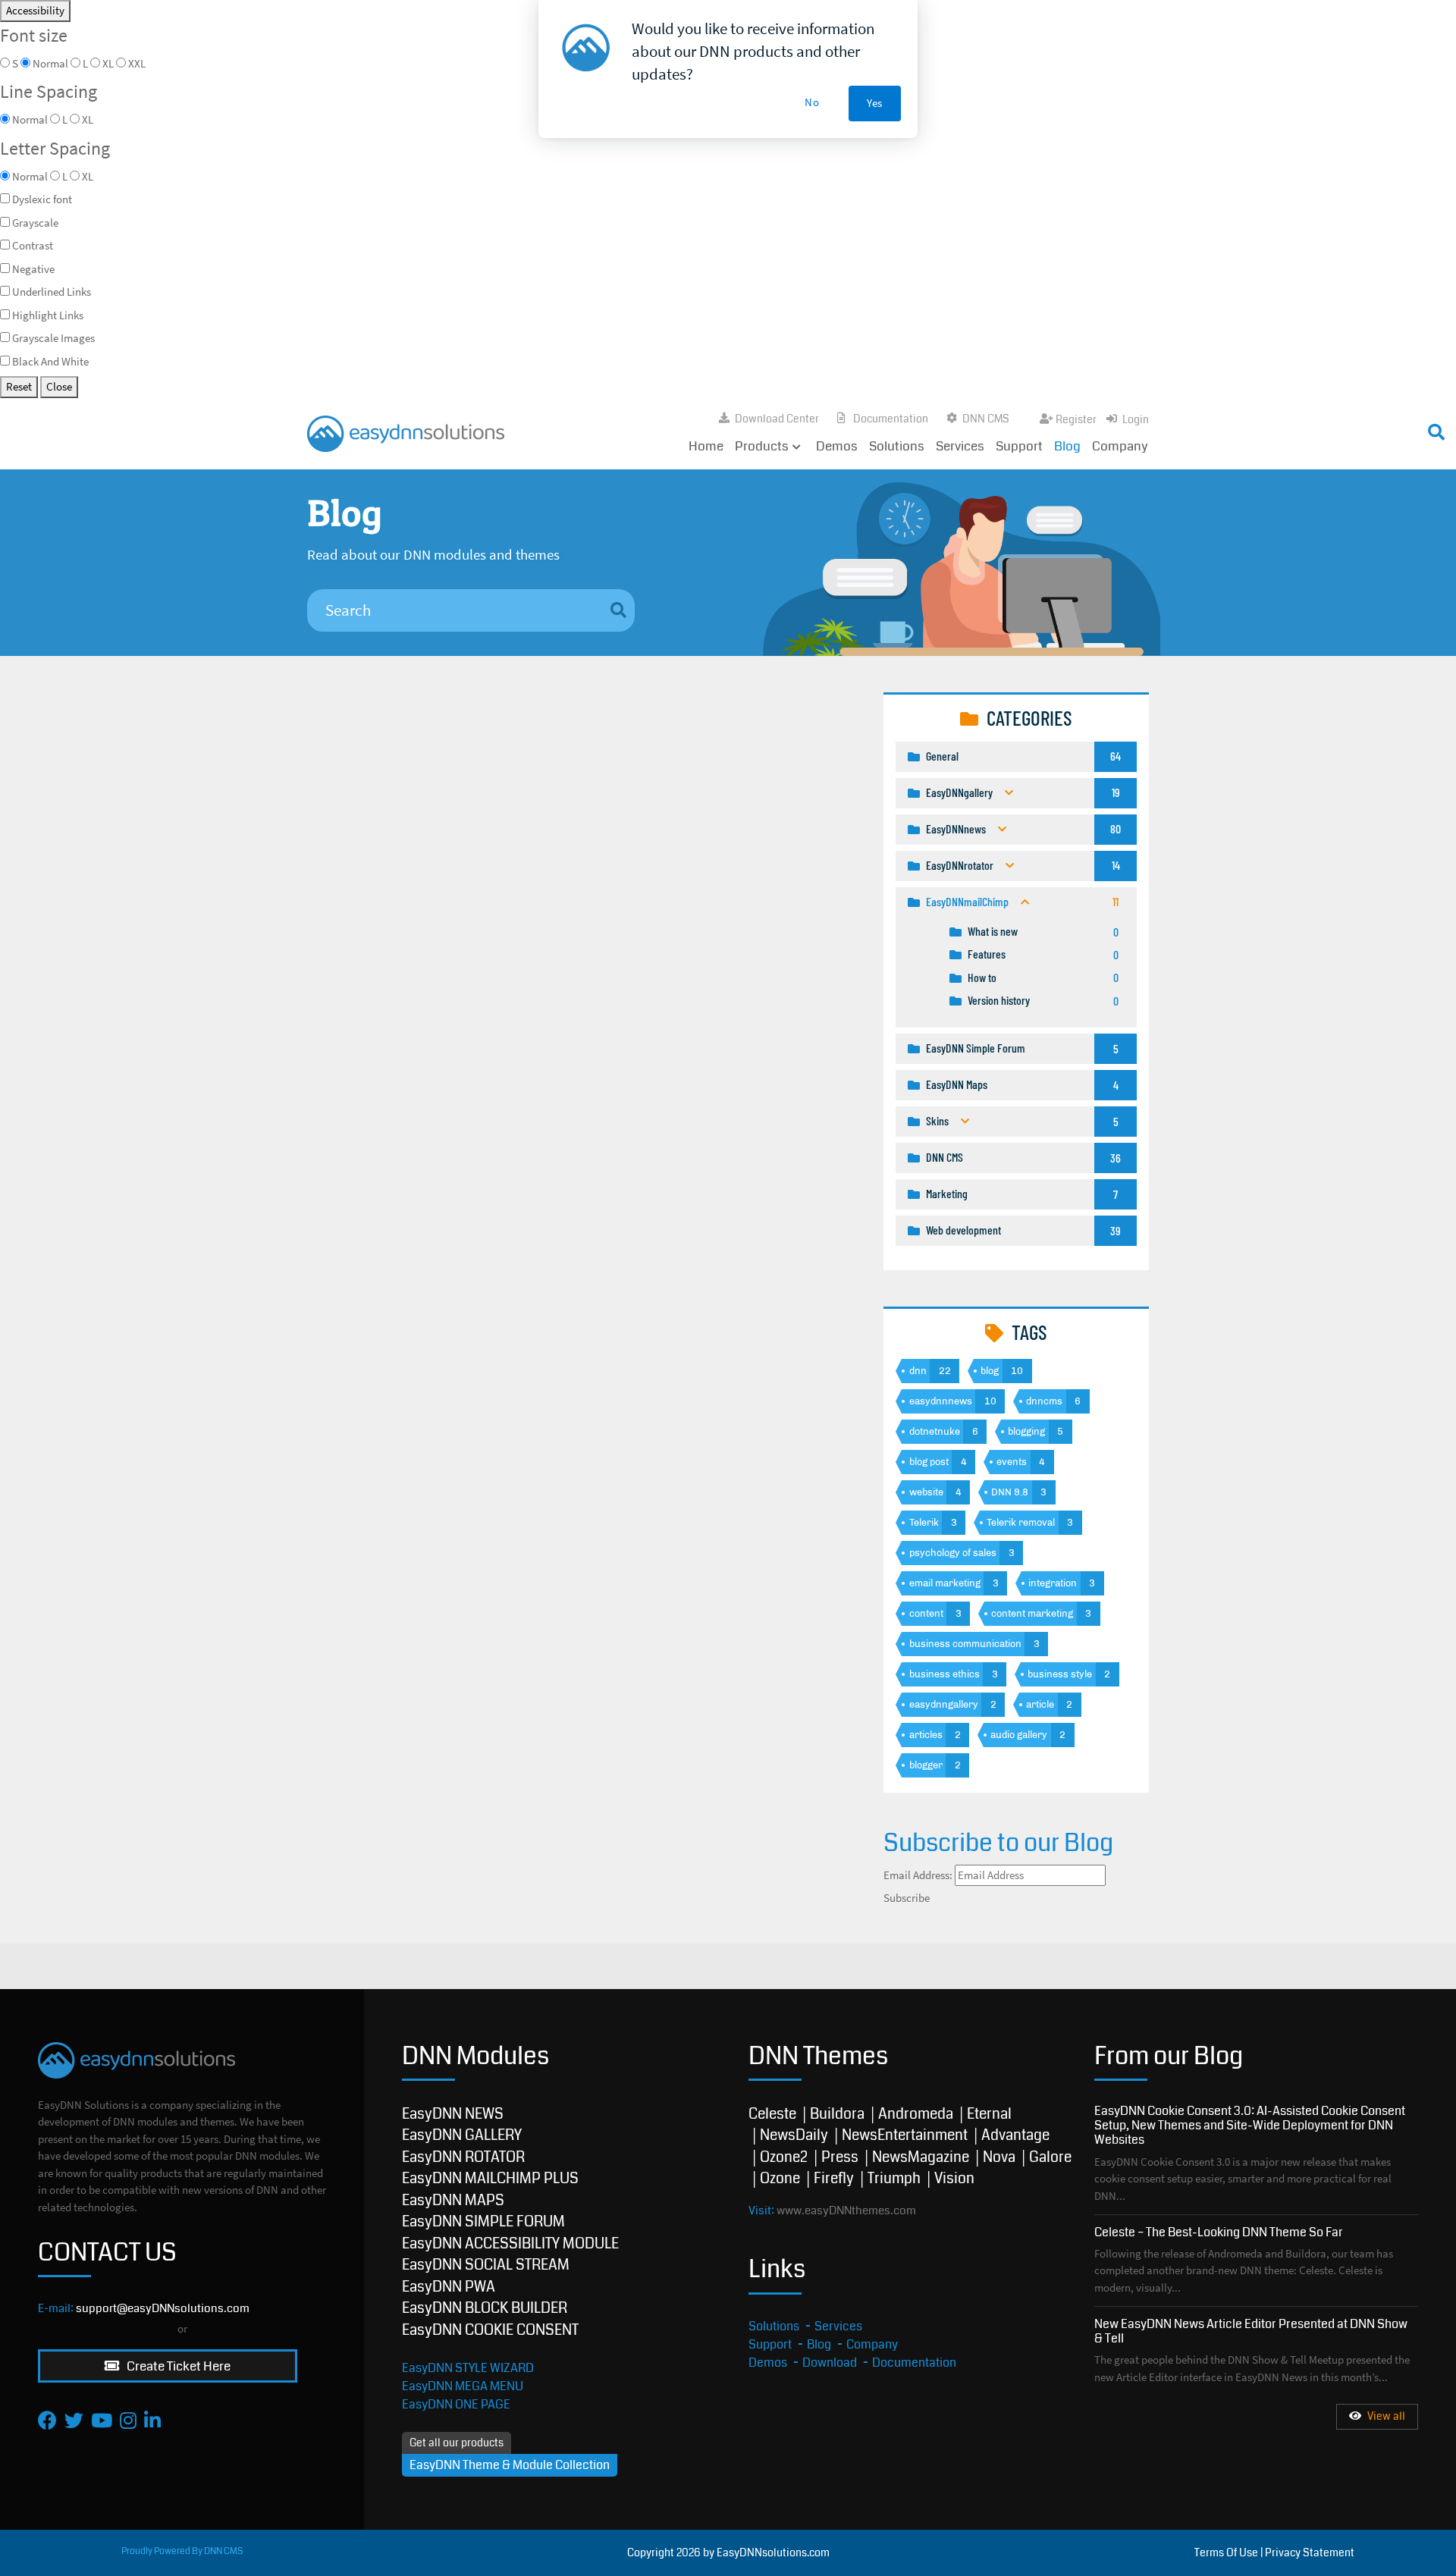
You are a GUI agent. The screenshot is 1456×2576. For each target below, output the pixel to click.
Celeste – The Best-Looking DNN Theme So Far (1219, 2232)
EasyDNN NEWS (453, 2114)
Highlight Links (48, 315)
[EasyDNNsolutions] (406, 432)
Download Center (777, 419)
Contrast (33, 245)
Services (960, 446)
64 (1116, 756)
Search (1067, 428)
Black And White (50, 361)
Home (706, 446)
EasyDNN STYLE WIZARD (468, 2368)
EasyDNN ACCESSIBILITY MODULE (510, 2243)
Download (830, 2363)
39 (1116, 1230)
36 (1116, 1158)
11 (1116, 901)
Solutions (897, 446)
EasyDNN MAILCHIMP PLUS (490, 2178)
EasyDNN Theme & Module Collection (510, 2465)
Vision (954, 2178)
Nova (999, 2157)
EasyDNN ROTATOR (463, 2157)
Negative (33, 269)
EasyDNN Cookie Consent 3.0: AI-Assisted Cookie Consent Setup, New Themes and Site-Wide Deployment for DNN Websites (1250, 2125)
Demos (837, 446)
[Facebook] (47, 2420)
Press (840, 2157)
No (812, 102)
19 (1116, 792)
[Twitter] (74, 2420)
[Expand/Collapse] (1009, 793)
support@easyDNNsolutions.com (163, 2308)
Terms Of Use (1226, 2552)
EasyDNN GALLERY (462, 2135)
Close (59, 386)
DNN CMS (986, 419)
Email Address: (918, 1875)
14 (1116, 865)
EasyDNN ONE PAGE (456, 2404)
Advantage (1015, 2135)
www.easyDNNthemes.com (846, 2210)
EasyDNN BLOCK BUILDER (485, 2308)
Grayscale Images (53, 338)
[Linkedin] (152, 2420)
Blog (1067, 446)
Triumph (894, 2178)
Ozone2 (784, 2157)
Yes (875, 103)
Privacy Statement (1310, 2552)
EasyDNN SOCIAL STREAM (486, 2265)
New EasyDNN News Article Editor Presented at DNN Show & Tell (1251, 2331)
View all (1386, 2416)
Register (1076, 419)
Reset (19, 386)
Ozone (780, 2178)
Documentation (891, 419)
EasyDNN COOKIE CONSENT (490, 2330)
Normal (30, 176)
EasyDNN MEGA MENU (463, 2386)
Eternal (989, 2114)
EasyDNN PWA (449, 2287)
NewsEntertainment (905, 2135)
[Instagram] (128, 2420)
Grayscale (35, 223)
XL (88, 176)
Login (1136, 419)
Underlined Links (52, 292)
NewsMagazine (921, 2157)
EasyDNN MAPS (453, 2200)
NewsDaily (794, 2135)
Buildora (837, 2114)
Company (1120, 446)
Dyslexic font (42, 199)
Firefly (834, 2178)
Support (1019, 446)
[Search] (618, 611)
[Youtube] (102, 2420)
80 (1116, 828)
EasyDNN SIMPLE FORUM (483, 2221)
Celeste (772, 2114)
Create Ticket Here (177, 2366)
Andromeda (916, 2114)
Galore (1050, 2157)
